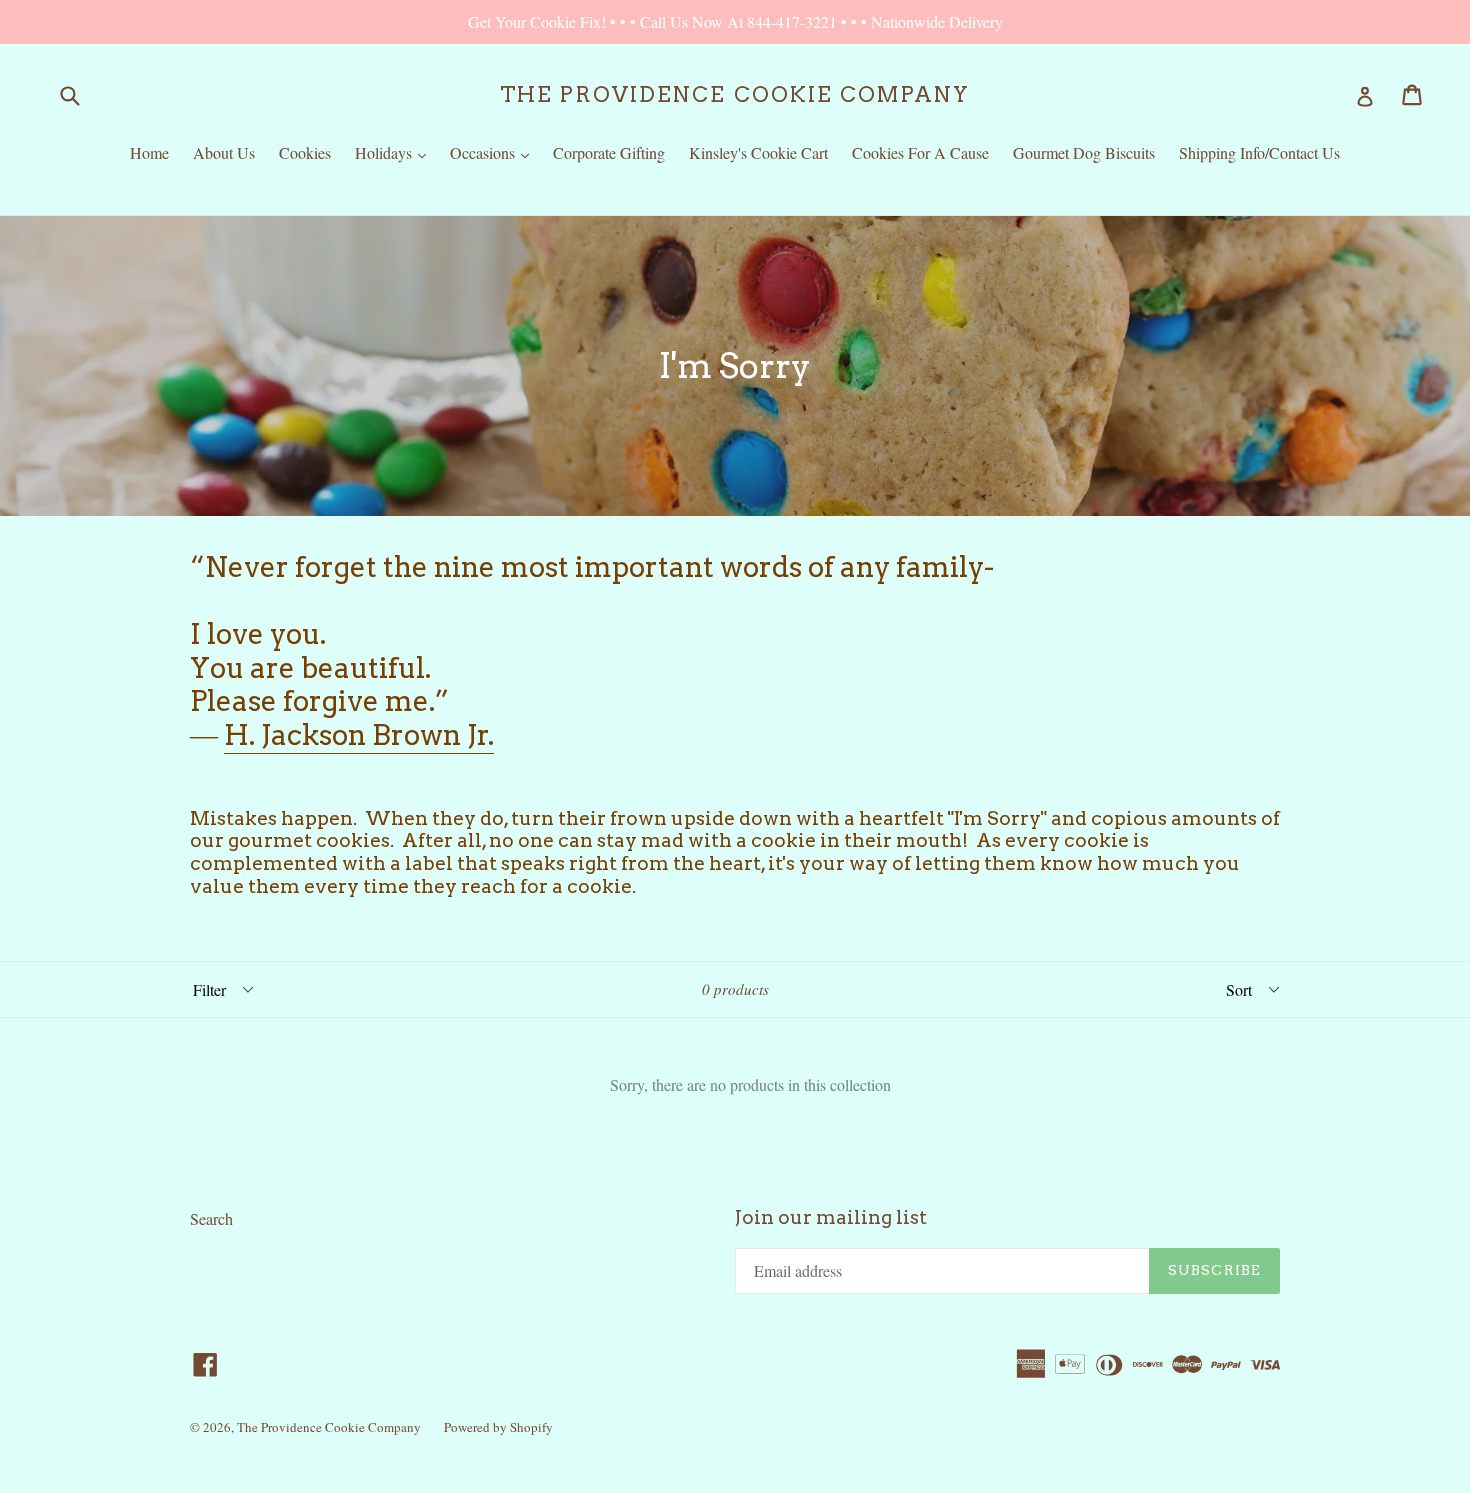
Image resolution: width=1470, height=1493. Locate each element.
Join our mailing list (831, 1218)
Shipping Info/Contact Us (1259, 152)
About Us (224, 152)
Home (149, 152)
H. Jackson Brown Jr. (359, 735)
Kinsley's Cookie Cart (758, 152)
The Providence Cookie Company (735, 94)
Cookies (305, 152)
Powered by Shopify (498, 1427)
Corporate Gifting (609, 152)
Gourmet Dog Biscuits (1084, 152)
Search (211, 1218)
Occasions (494, 152)
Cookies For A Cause (920, 152)
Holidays (395, 152)
